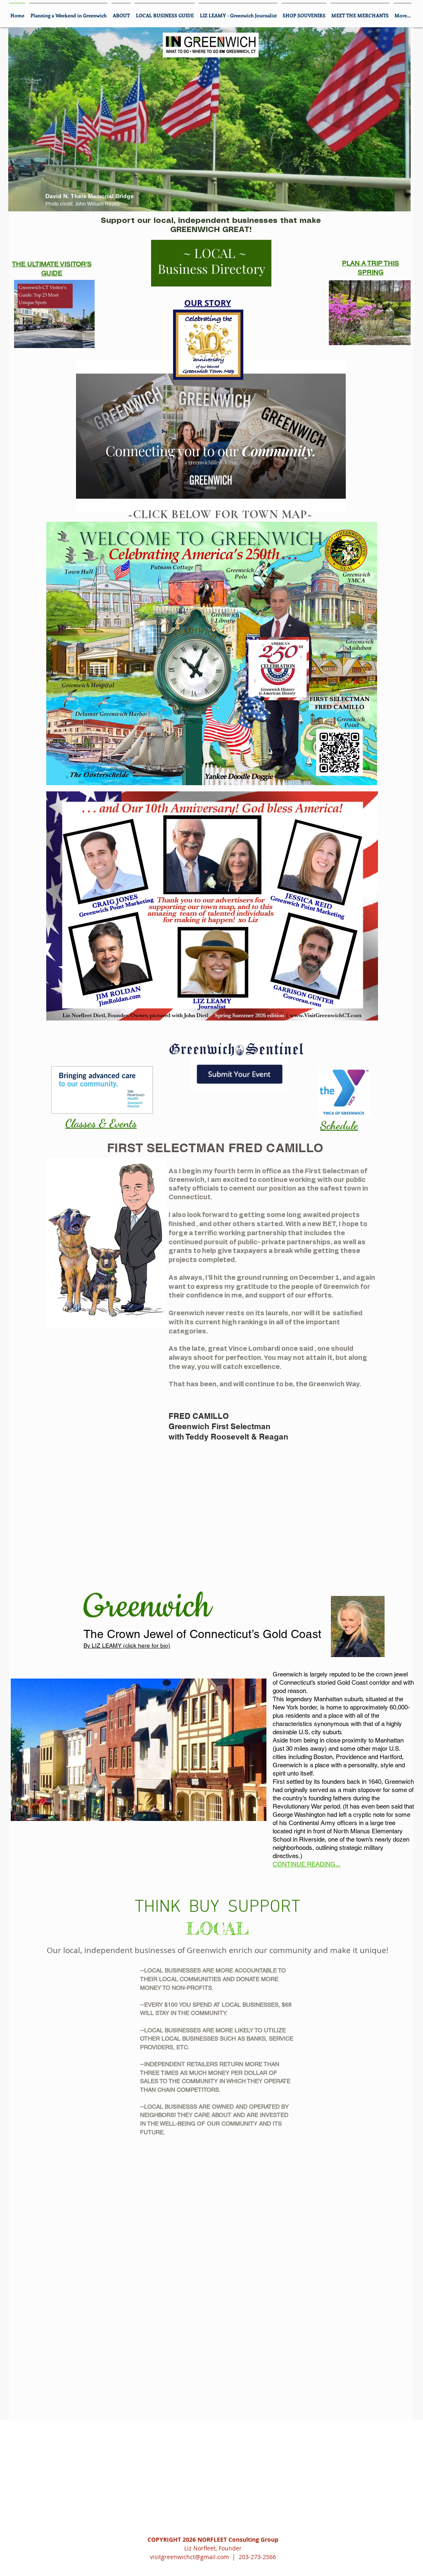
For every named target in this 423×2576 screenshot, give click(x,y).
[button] (211, 436)
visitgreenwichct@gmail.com (189, 2557)
